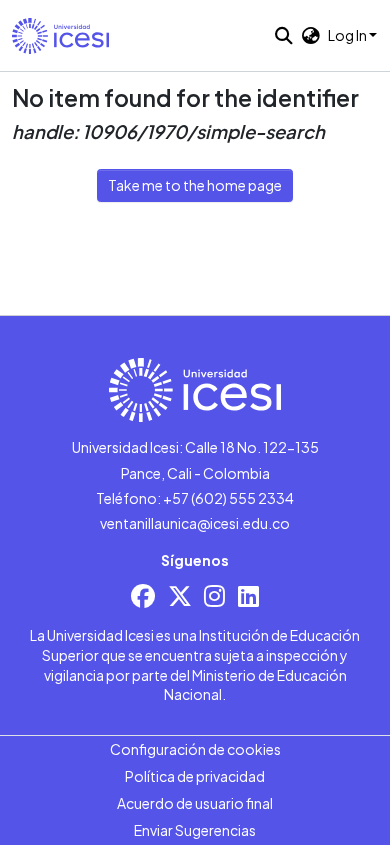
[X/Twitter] (180, 595)
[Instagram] (214, 595)
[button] (60, 36)
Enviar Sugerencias (195, 830)
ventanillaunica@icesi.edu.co (195, 523)
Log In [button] (348, 35)
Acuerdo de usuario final (195, 803)
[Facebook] (143, 595)
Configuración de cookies (195, 749)
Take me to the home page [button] (195, 185)
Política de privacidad (195, 776)
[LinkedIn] (248, 595)
